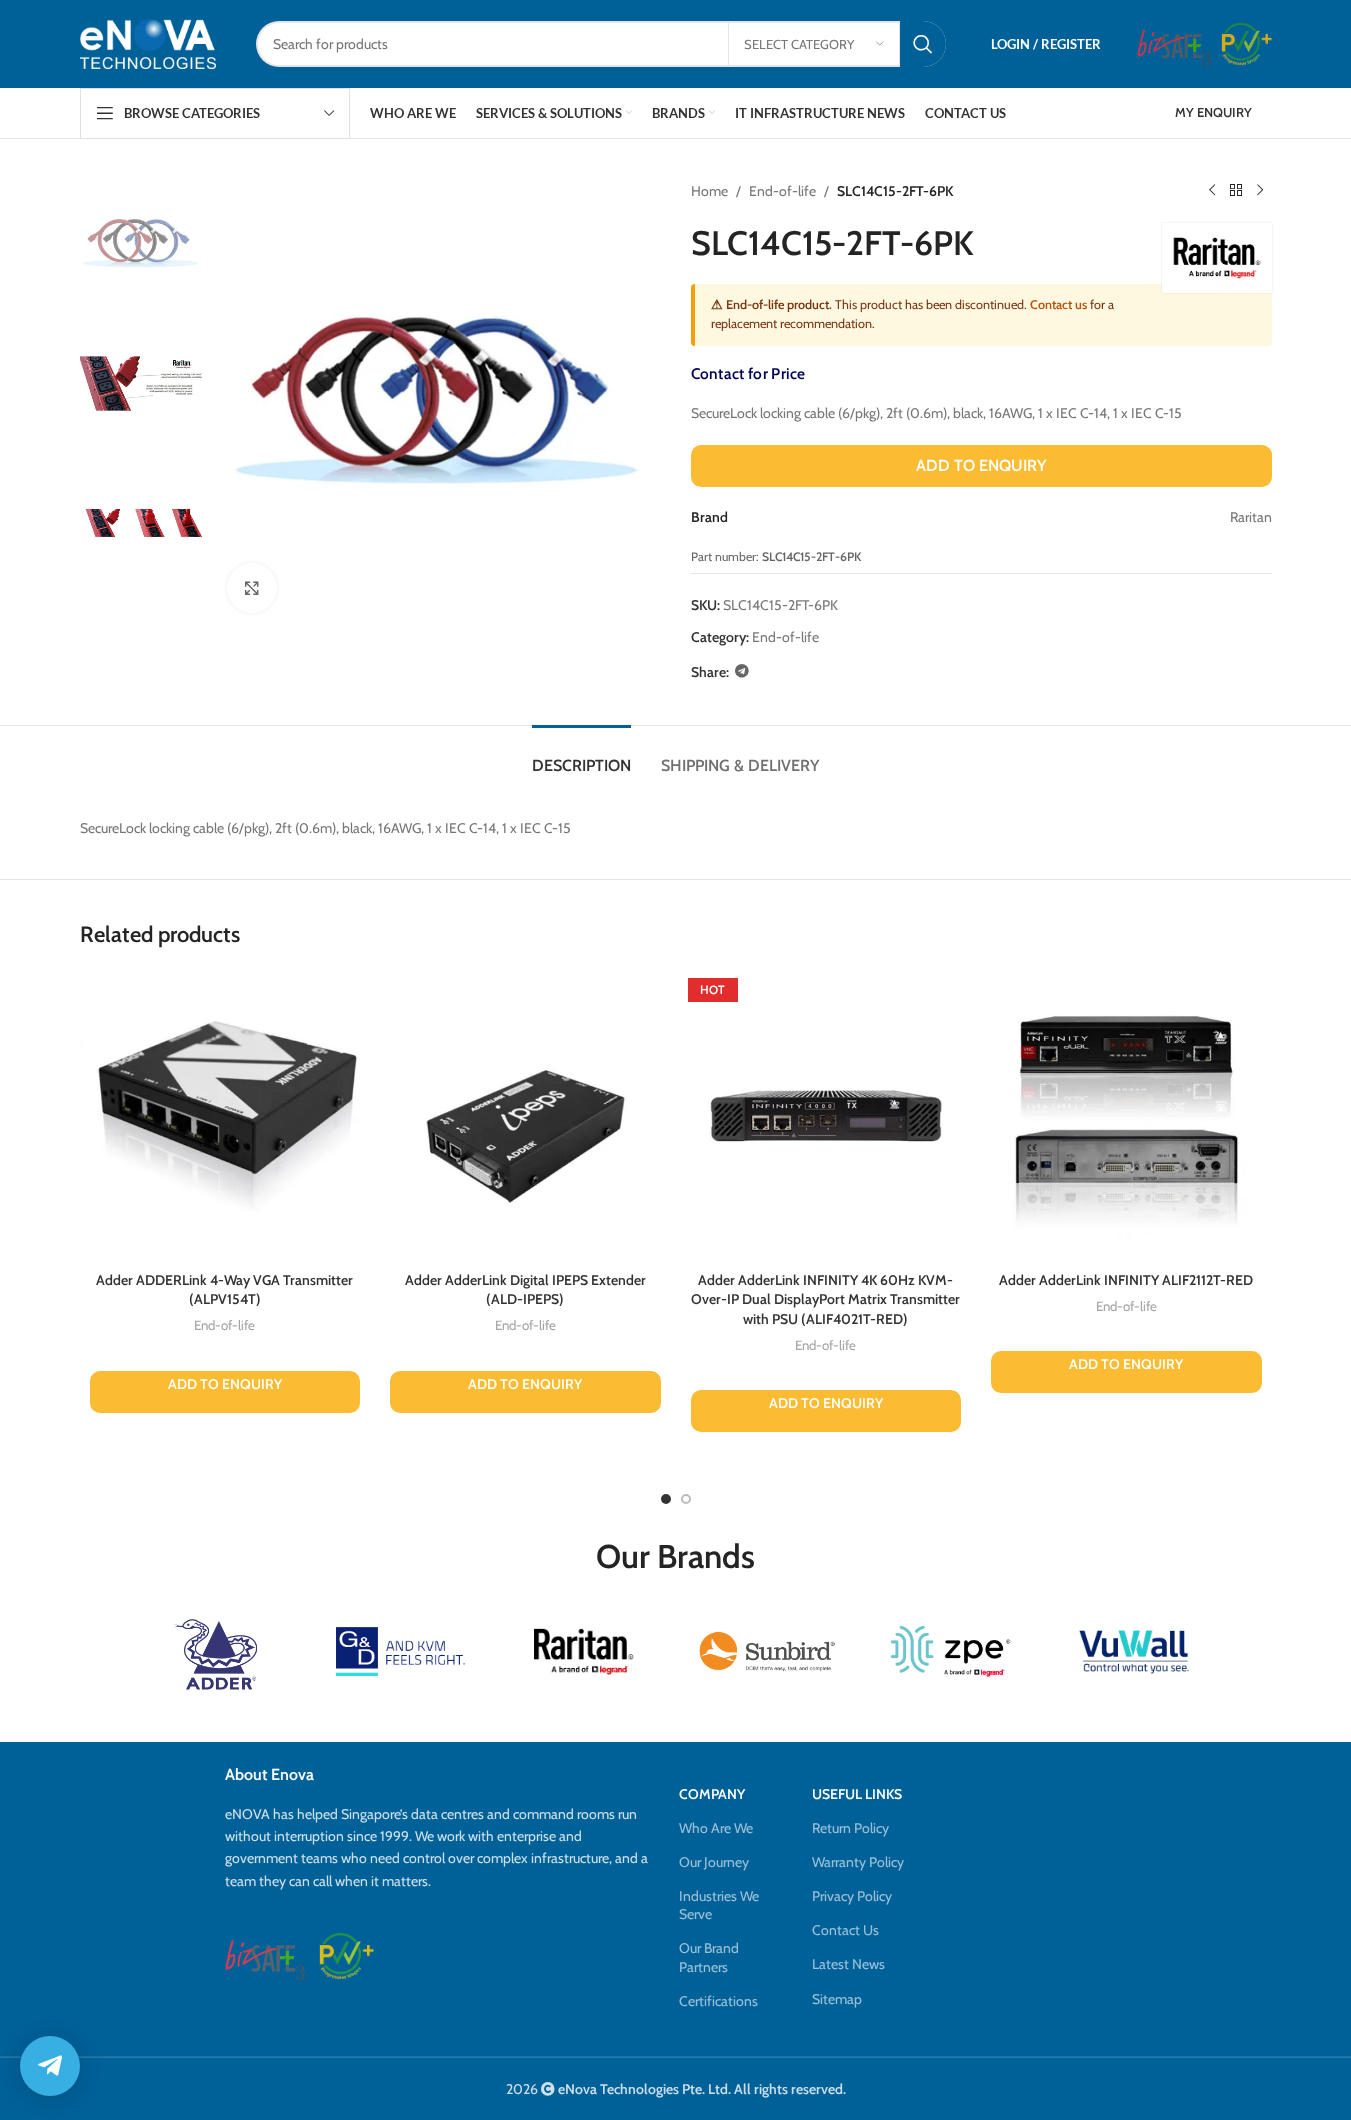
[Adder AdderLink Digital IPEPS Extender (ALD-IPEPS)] (525, 1116)
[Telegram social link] (742, 671)
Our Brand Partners (709, 1957)
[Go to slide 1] (666, 1499)
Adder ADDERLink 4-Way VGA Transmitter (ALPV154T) (224, 1290)
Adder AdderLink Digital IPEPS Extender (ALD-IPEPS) (525, 1290)
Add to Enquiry (981, 465)
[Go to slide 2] (686, 1499)
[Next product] (1260, 191)
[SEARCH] (923, 44)
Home (709, 191)
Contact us (1058, 304)
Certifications (718, 2001)
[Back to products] (1236, 191)
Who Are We (716, 1828)
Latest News (848, 1964)
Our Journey (714, 1862)
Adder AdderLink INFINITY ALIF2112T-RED (1126, 1280)
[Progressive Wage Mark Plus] (1246, 44)
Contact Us (845, 1930)
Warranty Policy (858, 1862)
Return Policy (850, 1828)
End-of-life (782, 191)
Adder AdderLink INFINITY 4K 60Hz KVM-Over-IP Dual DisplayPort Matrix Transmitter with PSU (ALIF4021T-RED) (825, 1299)
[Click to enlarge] (252, 588)
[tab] (581, 755)
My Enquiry (1213, 112)
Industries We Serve (719, 1905)
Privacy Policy (852, 1896)
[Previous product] (1212, 191)
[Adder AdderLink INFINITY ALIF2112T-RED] (1126, 1116)
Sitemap (837, 1999)
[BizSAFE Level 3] (1174, 44)
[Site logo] (148, 43)
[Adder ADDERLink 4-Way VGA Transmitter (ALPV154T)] (225, 1116)
